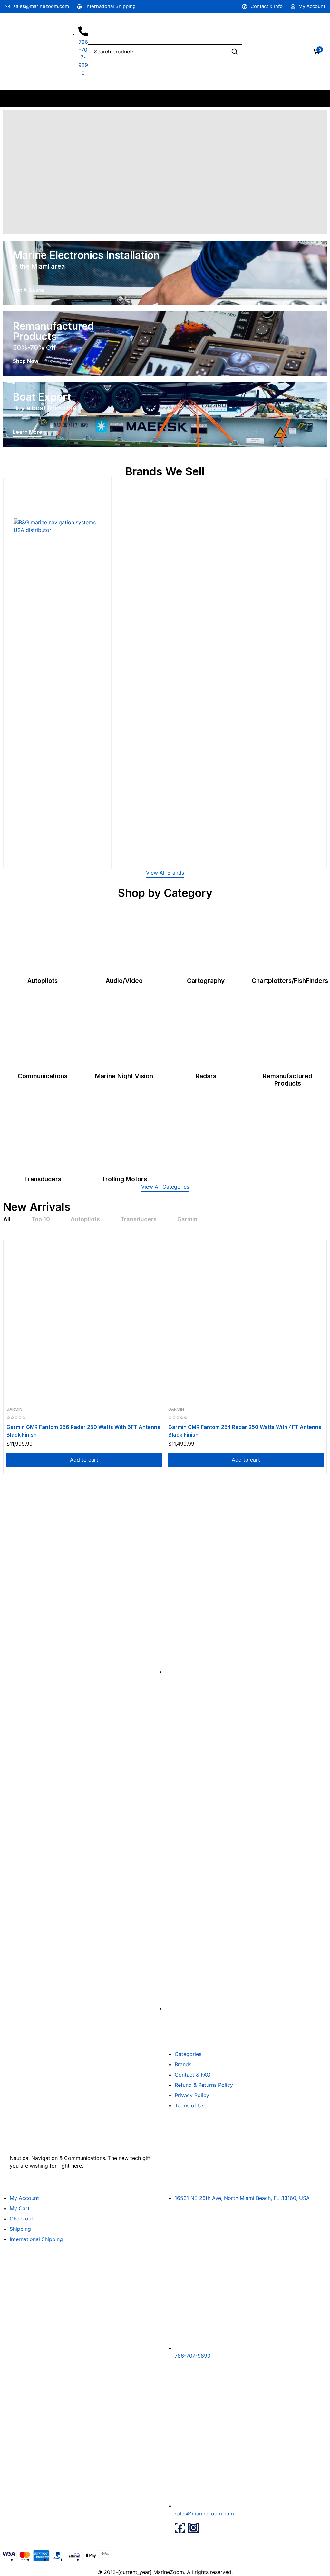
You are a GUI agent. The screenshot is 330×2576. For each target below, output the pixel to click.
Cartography (206, 981)
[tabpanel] (165, 1357)
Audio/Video (124, 981)
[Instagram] (193, 2528)
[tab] (7, 1220)
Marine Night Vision (124, 1076)
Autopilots (43, 981)
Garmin (14, 1409)
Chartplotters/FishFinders (290, 981)
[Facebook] (180, 2528)
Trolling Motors (124, 1179)
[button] (165, 874)
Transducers (43, 1179)
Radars (206, 1076)
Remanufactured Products (287, 1080)
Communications (43, 1076)
